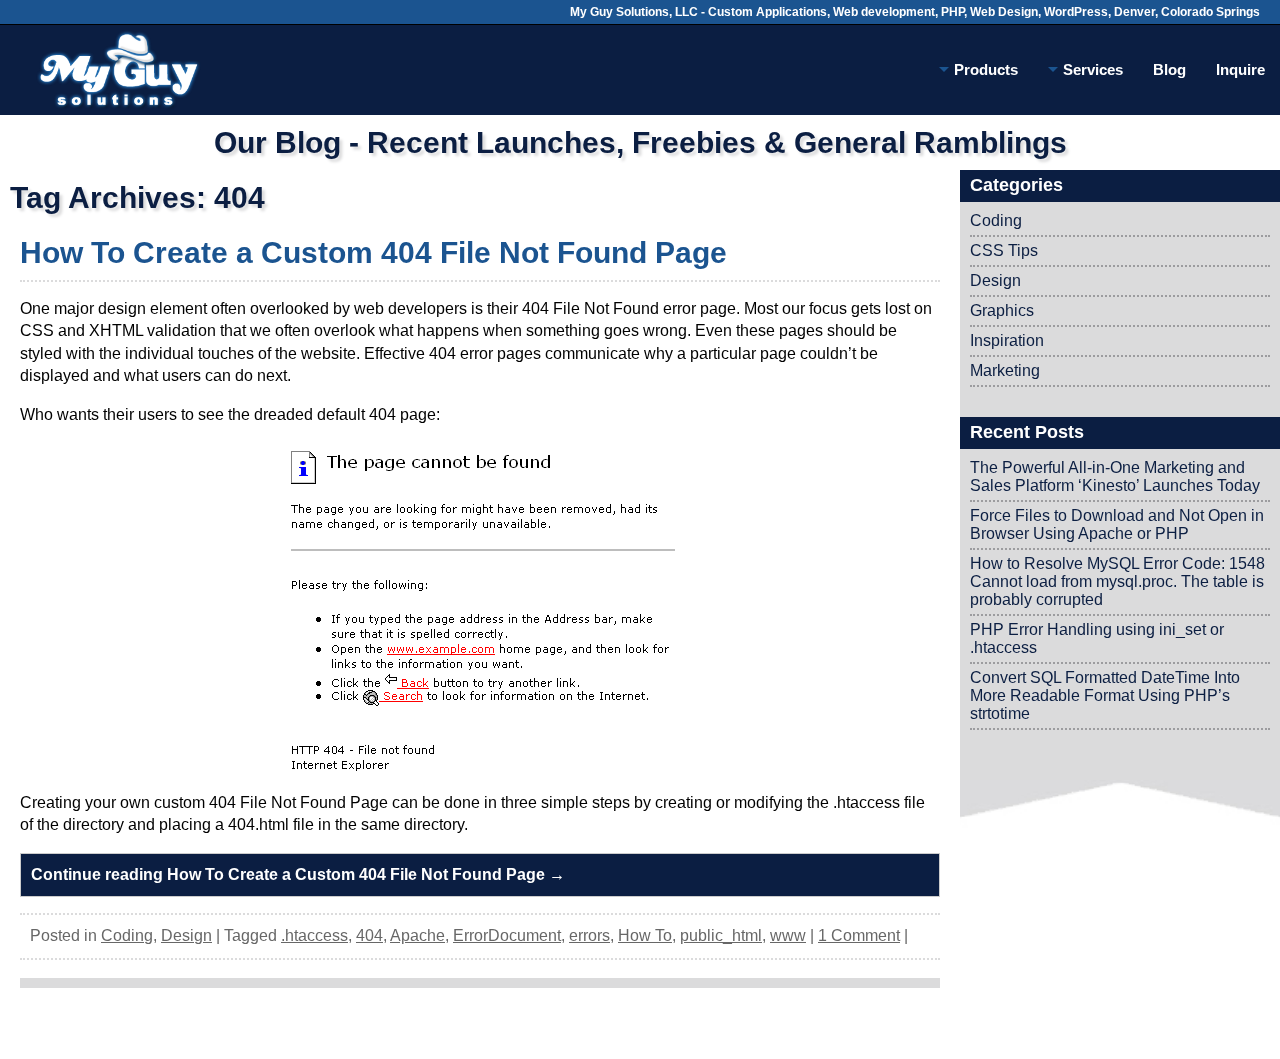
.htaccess (314, 935)
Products (986, 69)
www (788, 935)
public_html (721, 935)
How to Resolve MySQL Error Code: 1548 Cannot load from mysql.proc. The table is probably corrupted (1117, 581)
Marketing (1005, 370)
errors (589, 935)
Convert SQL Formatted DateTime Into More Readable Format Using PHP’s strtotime (1105, 695)
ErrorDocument (507, 935)
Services (1093, 69)
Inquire (1240, 69)
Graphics (1002, 310)
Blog (1169, 69)
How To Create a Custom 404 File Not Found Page (373, 252)
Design (186, 935)
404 (369, 935)
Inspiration (1007, 340)
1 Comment (859, 935)
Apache (417, 935)
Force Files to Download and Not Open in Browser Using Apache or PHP (1117, 524)
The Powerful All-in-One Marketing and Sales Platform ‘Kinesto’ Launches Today (1115, 476)
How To (645, 935)
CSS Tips (1004, 250)
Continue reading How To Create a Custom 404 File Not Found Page (298, 874)
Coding (127, 935)
